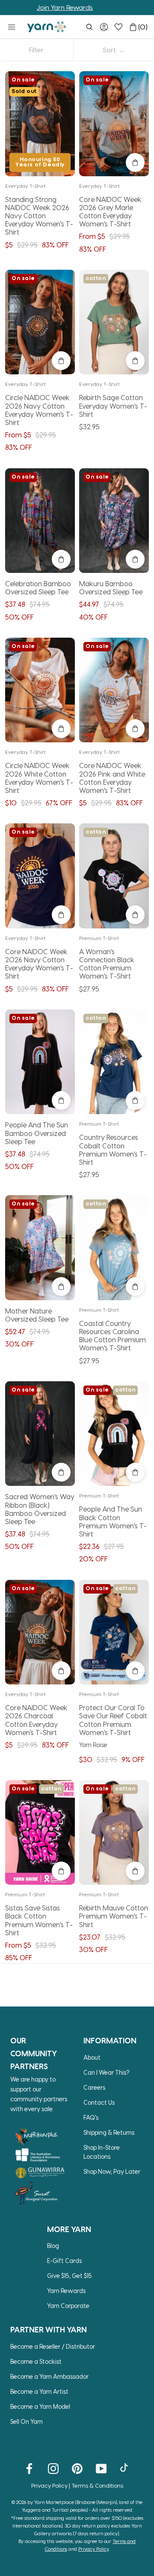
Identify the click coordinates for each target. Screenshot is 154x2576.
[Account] (104, 27)
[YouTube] (101, 2468)
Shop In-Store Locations (102, 2152)
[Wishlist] (118, 27)
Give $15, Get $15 (70, 2276)
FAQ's (91, 2117)
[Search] (89, 27)
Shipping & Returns (109, 2132)
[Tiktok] (125, 2468)
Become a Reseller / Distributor (53, 2346)
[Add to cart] (135, 163)
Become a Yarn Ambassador (49, 2376)
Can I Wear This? (107, 2072)
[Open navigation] (12, 27)
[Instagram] (53, 2468)
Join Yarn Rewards (36, 7)
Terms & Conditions (97, 2485)
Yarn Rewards (66, 2291)
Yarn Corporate (68, 2306)
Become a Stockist (36, 2361)
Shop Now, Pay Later (112, 2171)
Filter (36, 50)
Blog (53, 2246)
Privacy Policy (49, 2485)
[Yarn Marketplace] (47, 27)
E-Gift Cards (64, 2261)
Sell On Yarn (27, 2421)
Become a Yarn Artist (39, 2391)
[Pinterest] (77, 2468)
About (92, 2057)
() (143, 27)
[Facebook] (29, 2468)
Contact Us (99, 2102)
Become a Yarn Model (40, 2406)
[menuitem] (89, 27)
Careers (94, 2087)
